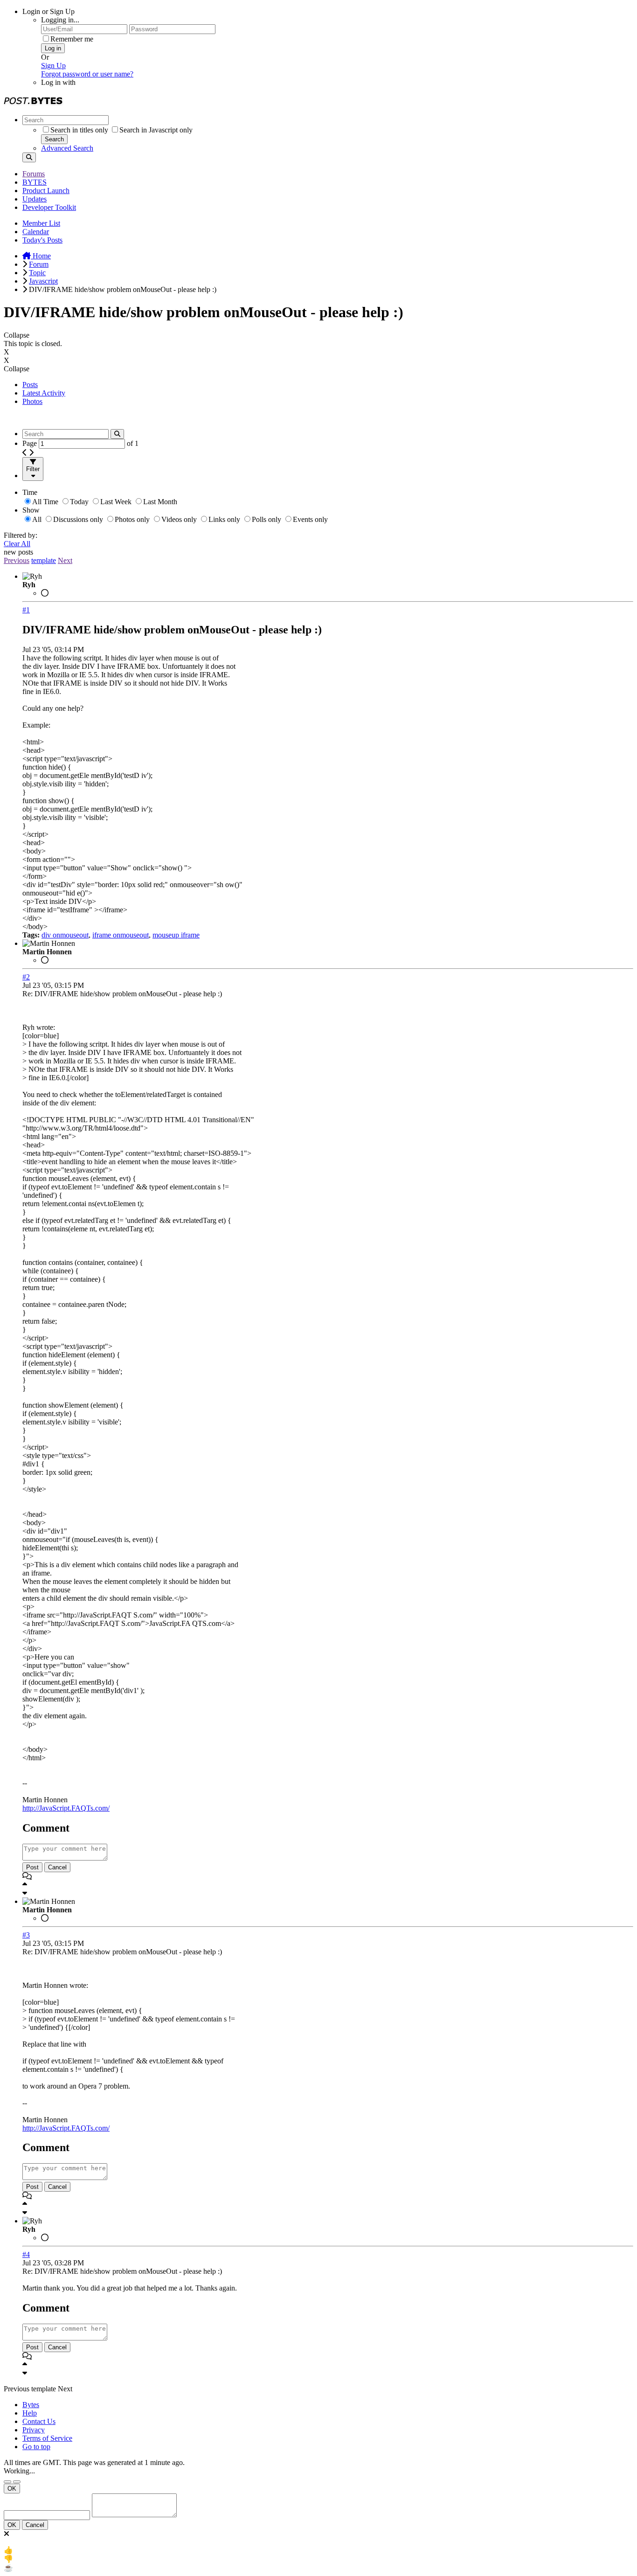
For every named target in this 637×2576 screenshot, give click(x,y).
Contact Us (39, 2421)
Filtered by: (21, 535)
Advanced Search (67, 148)
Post (32, 1867)
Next (65, 560)
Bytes (31, 2405)
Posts (30, 385)
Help (30, 2413)
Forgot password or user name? (87, 74)
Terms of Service (47, 2438)
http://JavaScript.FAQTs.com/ (66, 1808)
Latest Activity (44, 393)
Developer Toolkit (49, 207)
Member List (41, 223)
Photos (32, 401)
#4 (26, 2254)
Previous (17, 560)
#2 (26, 977)
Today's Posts (42, 240)
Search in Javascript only (156, 130)
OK (12, 2489)
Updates (35, 199)
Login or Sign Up (48, 11)
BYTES (35, 182)
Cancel (57, 1867)
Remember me (72, 39)
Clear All (17, 544)
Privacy (34, 2430)
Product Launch (46, 191)
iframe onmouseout (121, 935)
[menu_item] (318, 2550)
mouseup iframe (176, 935)
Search (54, 139)
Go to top (36, 2447)
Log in (53, 48)
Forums (34, 174)
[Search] (29, 157)
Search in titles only (79, 130)
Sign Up (53, 66)
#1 (26, 610)
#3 (26, 1935)
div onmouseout (65, 935)
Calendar (36, 232)
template (44, 560)
